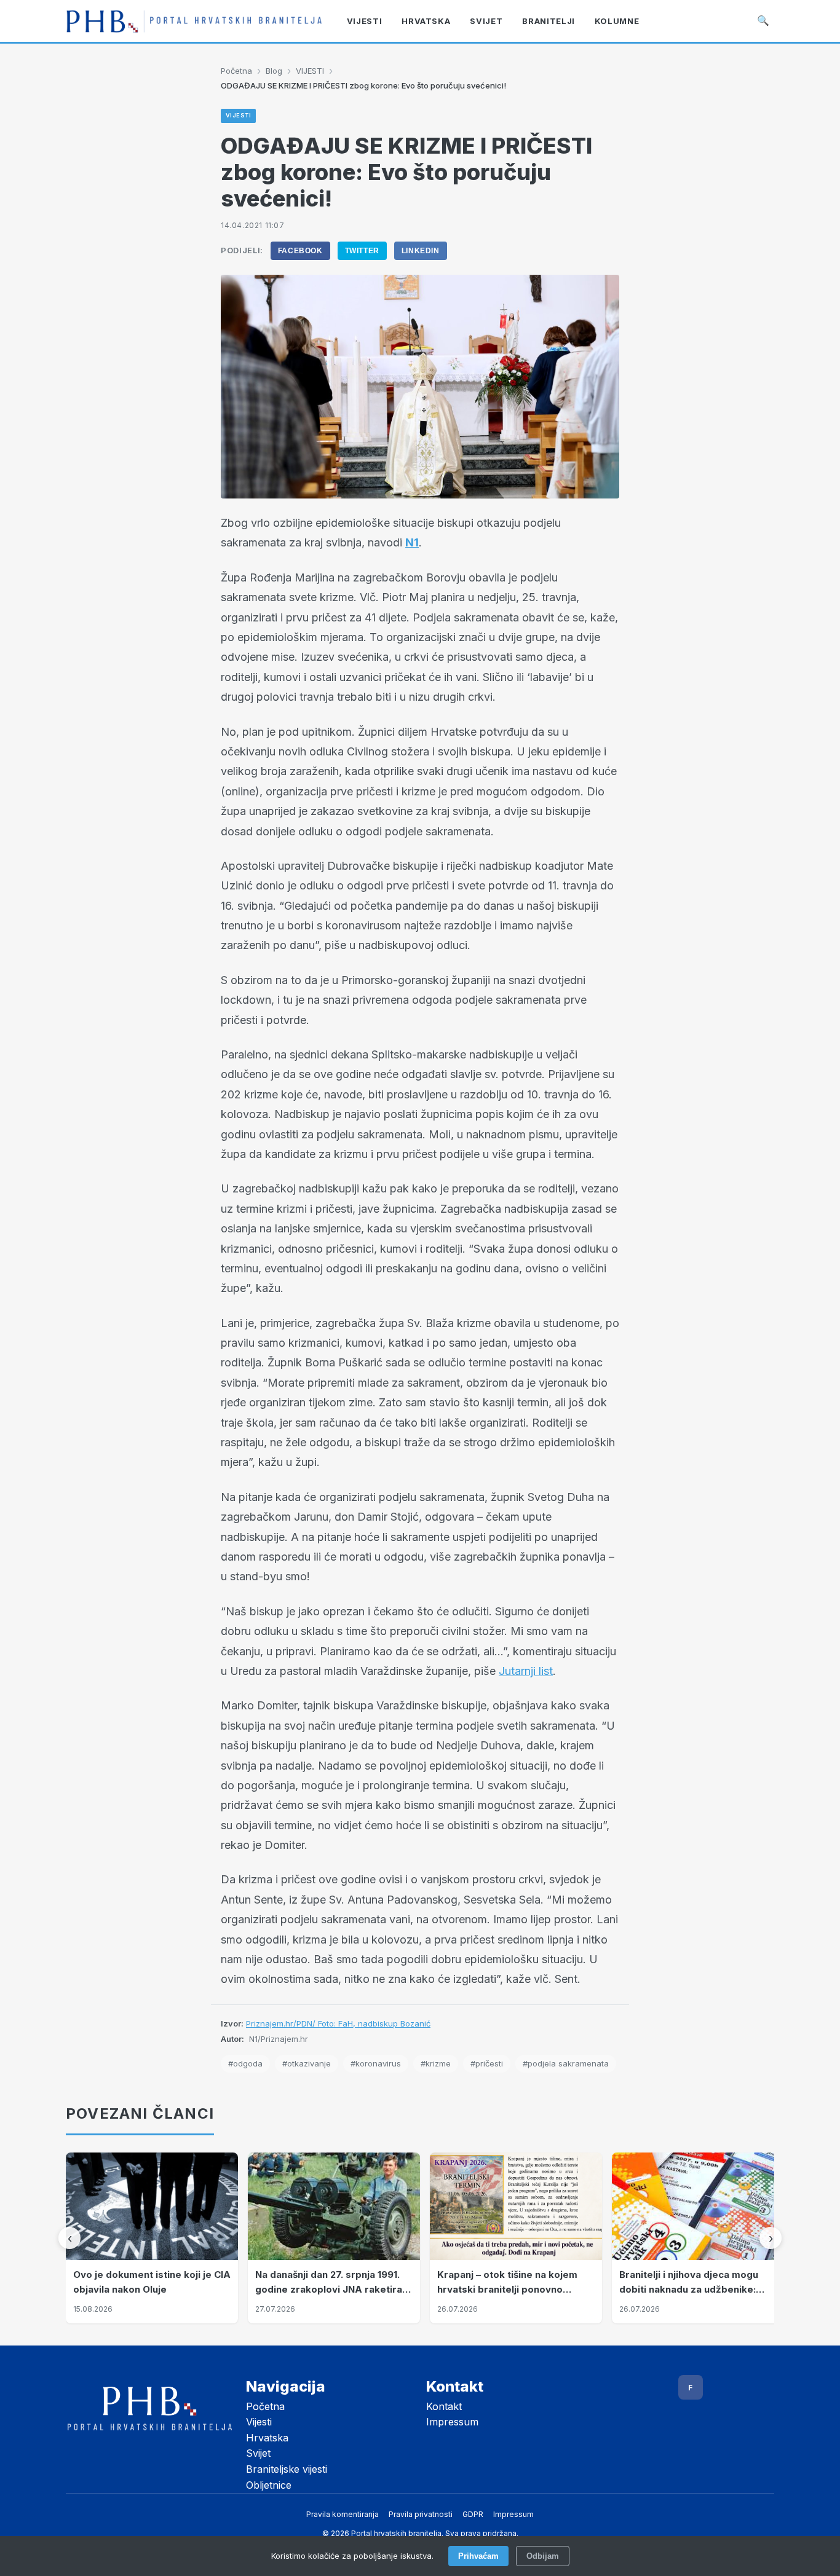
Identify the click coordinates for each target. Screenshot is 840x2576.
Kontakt (444, 2406)
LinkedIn (421, 251)
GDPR (473, 2514)
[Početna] (194, 21)
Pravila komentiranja (343, 2514)
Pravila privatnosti (421, 2514)
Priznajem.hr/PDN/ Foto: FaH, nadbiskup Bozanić (338, 2023)
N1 (412, 542)
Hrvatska (267, 2438)
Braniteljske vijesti (287, 2469)
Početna (236, 71)
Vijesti (259, 2422)
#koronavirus (376, 2063)
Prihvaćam (478, 2556)
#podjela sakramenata (566, 2063)
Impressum (452, 2422)
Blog (274, 71)
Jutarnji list (526, 1671)
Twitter (362, 251)
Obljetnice (269, 2485)
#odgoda (245, 2063)
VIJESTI (310, 71)
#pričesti (487, 2063)
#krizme (436, 2063)
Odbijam (543, 2556)
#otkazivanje (307, 2063)
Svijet (258, 2453)
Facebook (300, 251)
